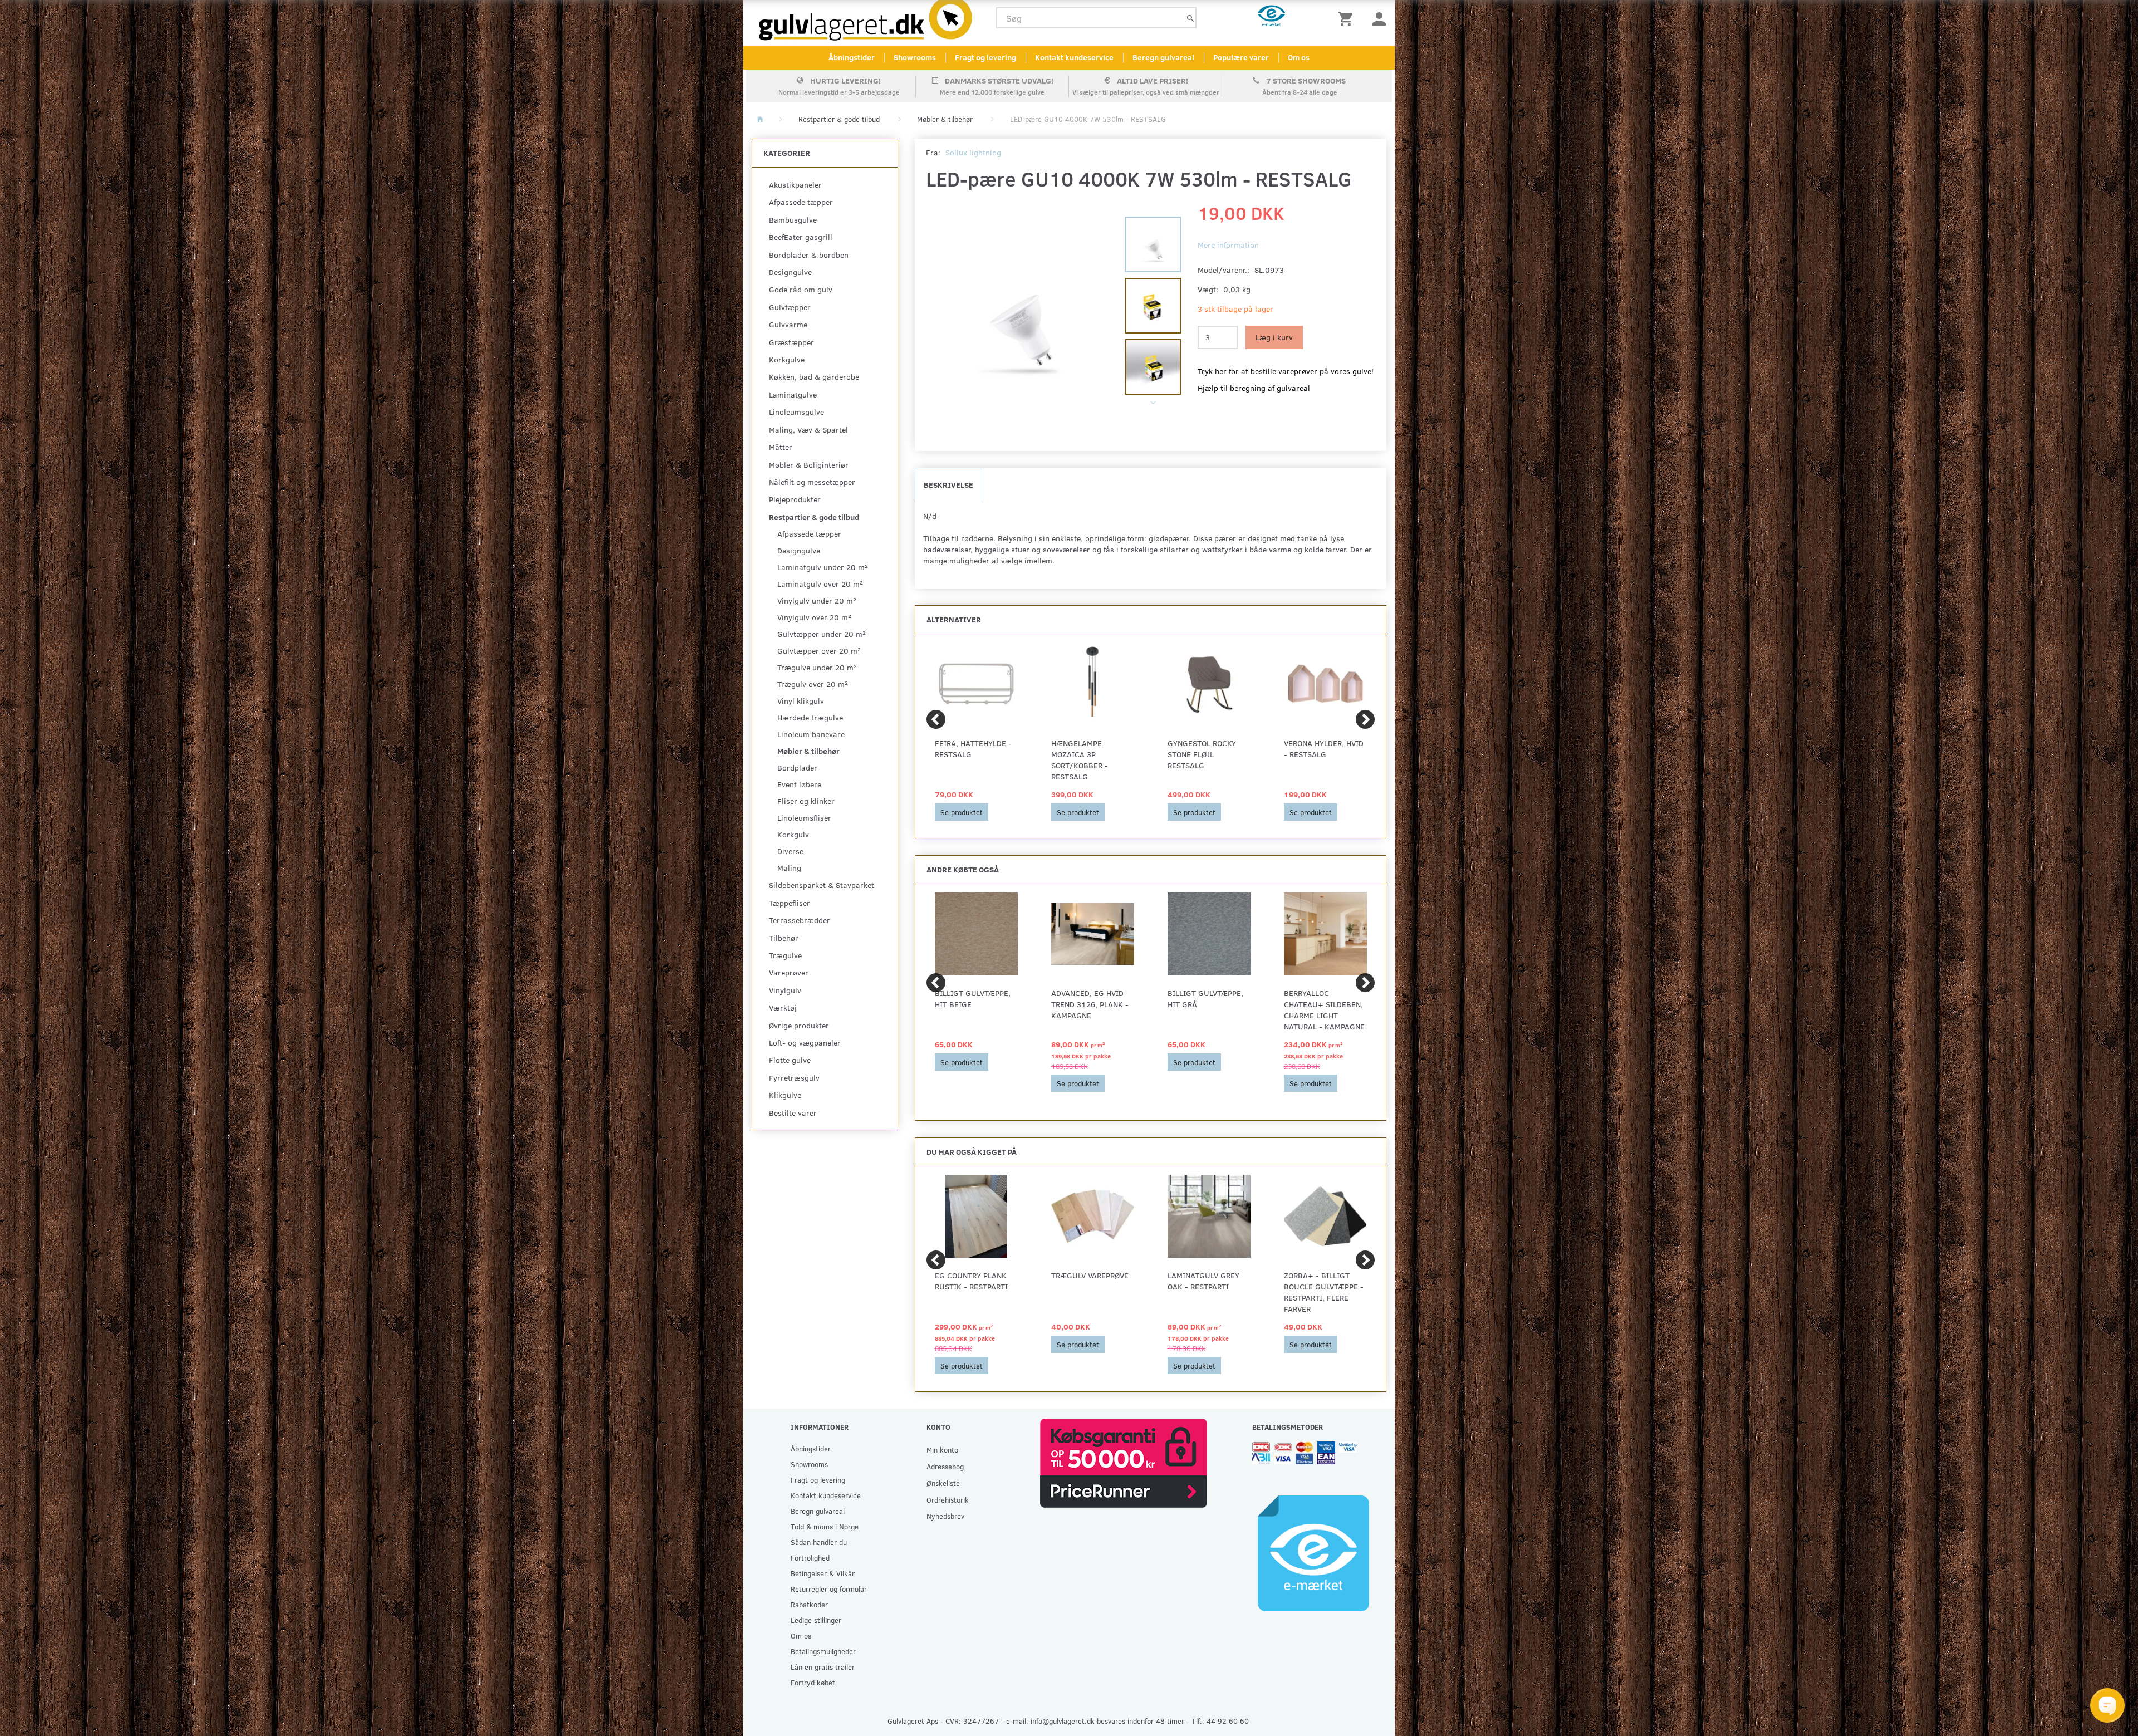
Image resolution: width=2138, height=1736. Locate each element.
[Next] (1365, 719)
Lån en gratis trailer (823, 1667)
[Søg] (1190, 18)
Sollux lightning (973, 152)
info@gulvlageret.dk (1063, 1721)
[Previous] (936, 719)
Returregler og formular (829, 1589)
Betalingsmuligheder (823, 1651)
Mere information (1228, 245)
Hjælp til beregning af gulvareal (1254, 388)
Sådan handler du (819, 1542)
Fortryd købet (813, 1682)
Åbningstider (852, 57)
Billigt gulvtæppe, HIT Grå (1205, 999)
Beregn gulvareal (1163, 57)
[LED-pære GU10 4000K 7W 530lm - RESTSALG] (1020, 313)
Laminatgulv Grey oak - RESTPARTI (1203, 1281)
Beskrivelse (948, 485)
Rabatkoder (809, 1604)
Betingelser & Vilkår (823, 1573)
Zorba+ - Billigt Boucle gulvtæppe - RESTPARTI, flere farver (1324, 1292)
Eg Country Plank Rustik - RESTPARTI (971, 1281)
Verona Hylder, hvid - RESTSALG (1324, 749)
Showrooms (915, 57)
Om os (1299, 57)
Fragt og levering (985, 57)
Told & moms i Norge (825, 1526)
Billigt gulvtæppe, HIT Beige (973, 999)
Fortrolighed (810, 1558)
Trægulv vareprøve (1090, 1275)
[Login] (1379, 18)
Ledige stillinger (816, 1620)
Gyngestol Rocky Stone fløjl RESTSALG (1202, 754)
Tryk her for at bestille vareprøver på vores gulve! (1286, 371)
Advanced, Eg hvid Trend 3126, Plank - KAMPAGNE (1090, 1004)
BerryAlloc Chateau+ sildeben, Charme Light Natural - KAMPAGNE (1324, 1010)
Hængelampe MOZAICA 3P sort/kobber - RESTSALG (1080, 760)
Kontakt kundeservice (1074, 57)
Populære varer (1241, 57)
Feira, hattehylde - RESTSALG (973, 749)
